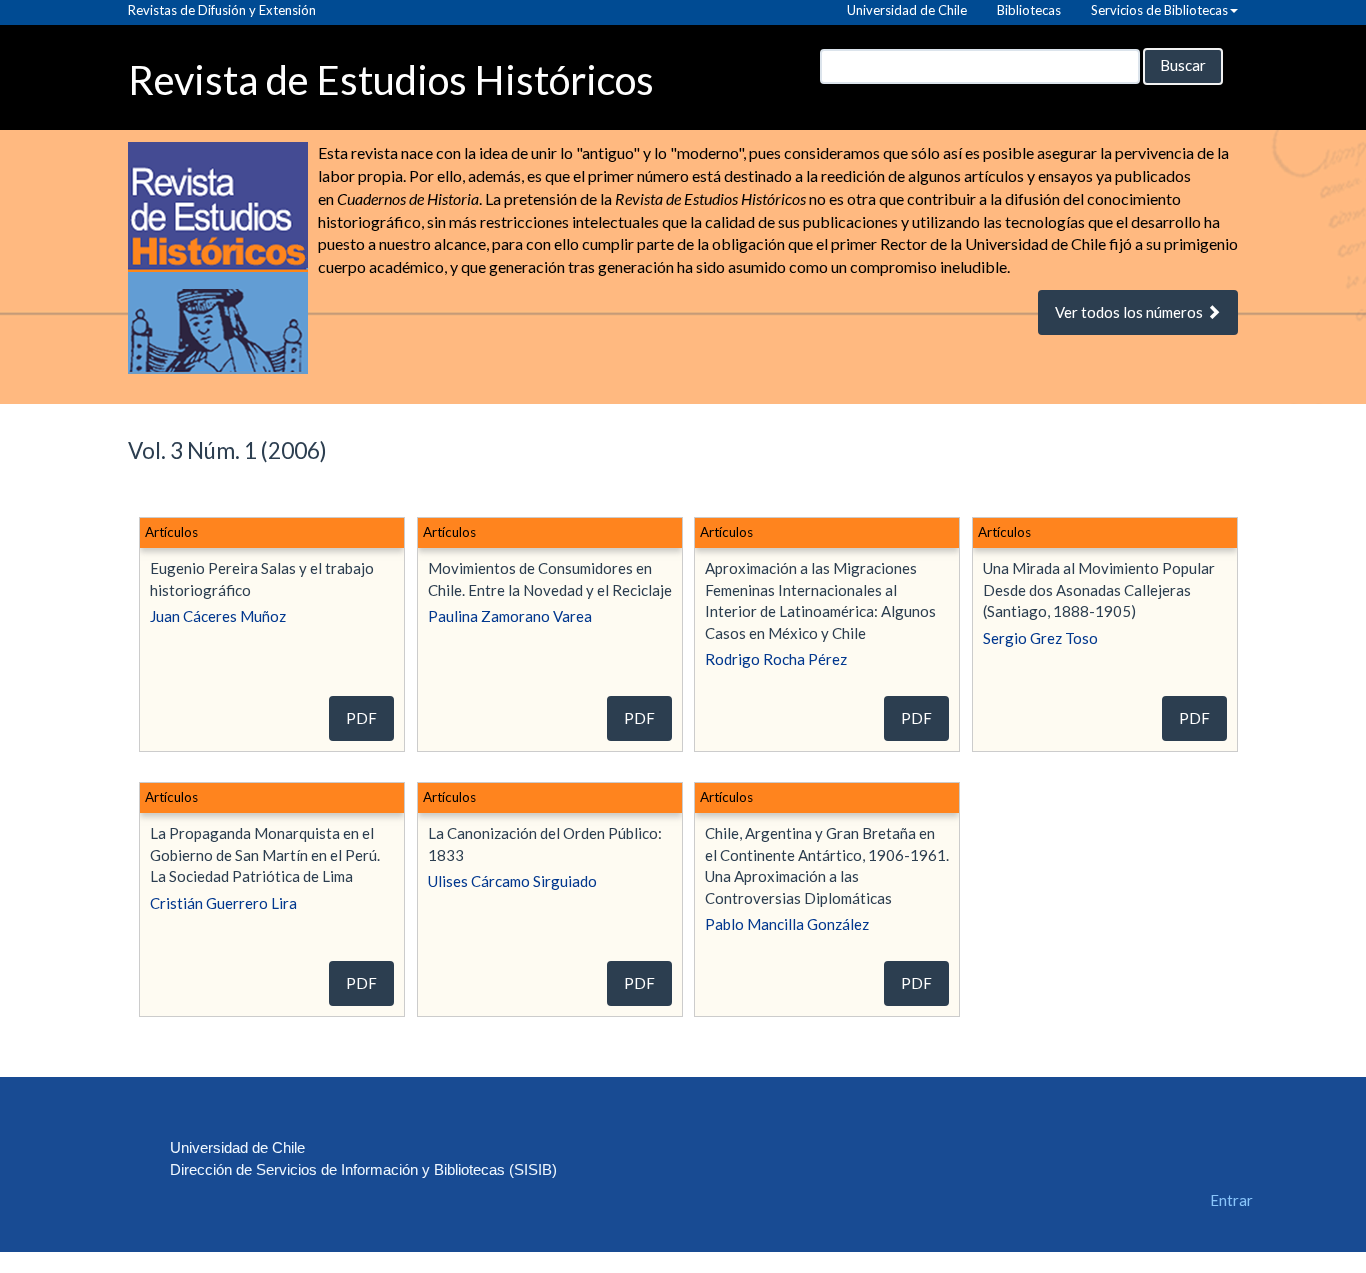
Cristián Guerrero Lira (223, 903)
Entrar (1231, 1200)
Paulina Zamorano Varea (510, 616)
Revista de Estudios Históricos (391, 78)
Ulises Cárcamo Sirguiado (512, 881)
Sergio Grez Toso (1040, 638)
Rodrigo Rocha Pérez (776, 659)
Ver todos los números (1130, 312)
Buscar (1183, 65)
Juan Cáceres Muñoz (218, 616)
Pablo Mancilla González (787, 924)
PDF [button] (361, 718)
